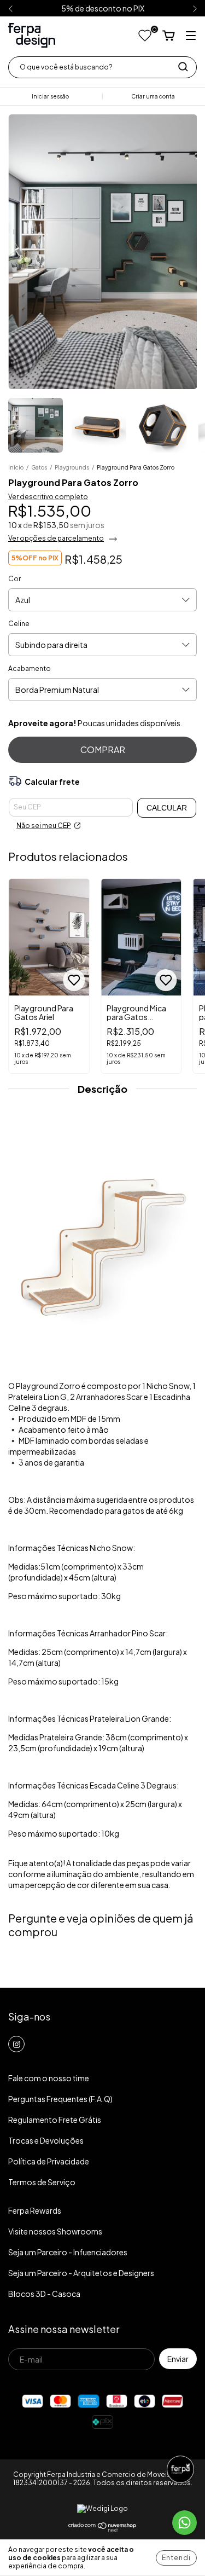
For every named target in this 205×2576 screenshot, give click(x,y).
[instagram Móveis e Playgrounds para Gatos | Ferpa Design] (16, 2044)
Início (16, 467)
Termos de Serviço (42, 2182)
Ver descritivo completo (48, 497)
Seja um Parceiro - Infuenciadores (68, 2252)
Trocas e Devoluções (46, 2140)
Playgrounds (72, 467)
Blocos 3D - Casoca (44, 2294)
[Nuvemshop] (102, 2530)
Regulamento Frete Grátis (55, 2120)
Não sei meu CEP (44, 826)
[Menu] (191, 36)
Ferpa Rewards (35, 2210)
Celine (19, 624)
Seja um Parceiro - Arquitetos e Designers (81, 2273)
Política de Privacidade (49, 2161)
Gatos (39, 467)
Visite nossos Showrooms (55, 2231)
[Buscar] (183, 67)
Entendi (176, 2558)
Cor (14, 579)
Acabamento (30, 668)
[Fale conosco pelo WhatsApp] (184, 2523)
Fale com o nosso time (49, 2078)
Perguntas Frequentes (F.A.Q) (60, 2099)
